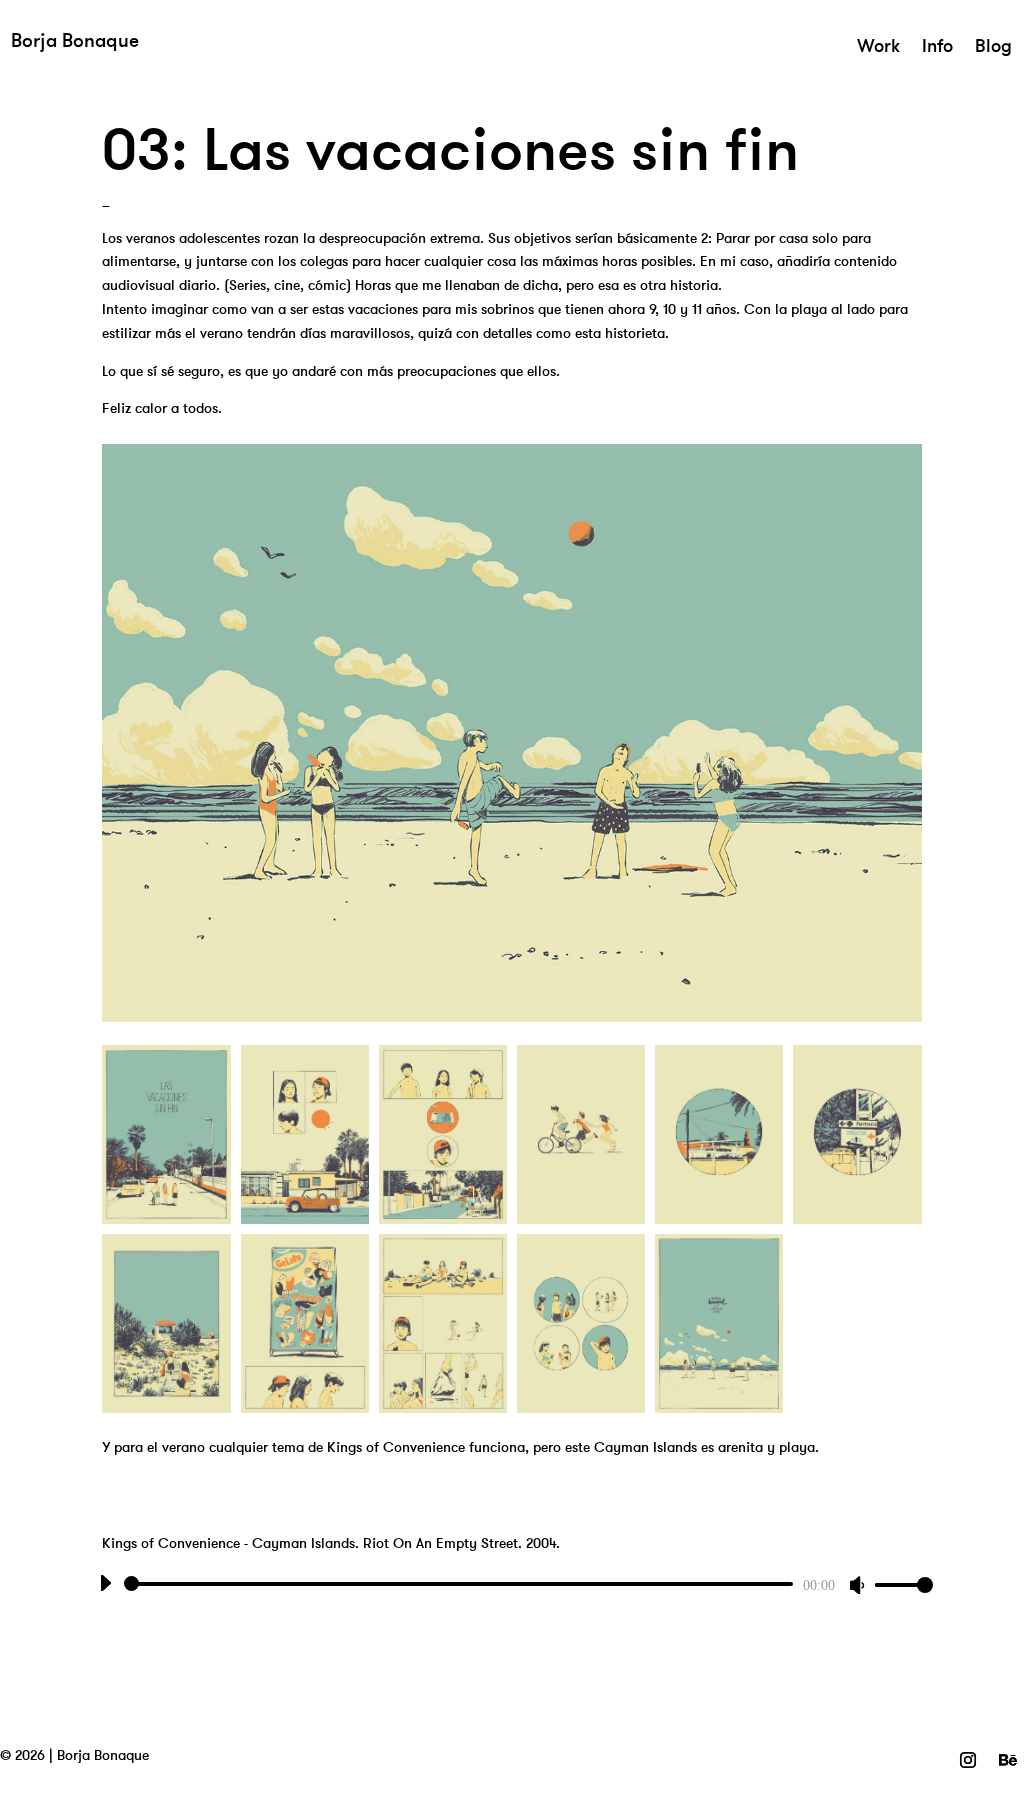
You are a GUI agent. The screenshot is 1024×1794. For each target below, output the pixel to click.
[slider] (897, 1584)
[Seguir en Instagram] (968, 1760)
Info (937, 48)
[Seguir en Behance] (1008, 1760)
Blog (993, 48)
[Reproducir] (105, 1583)
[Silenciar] (857, 1585)
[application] (511, 1584)
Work (878, 48)
